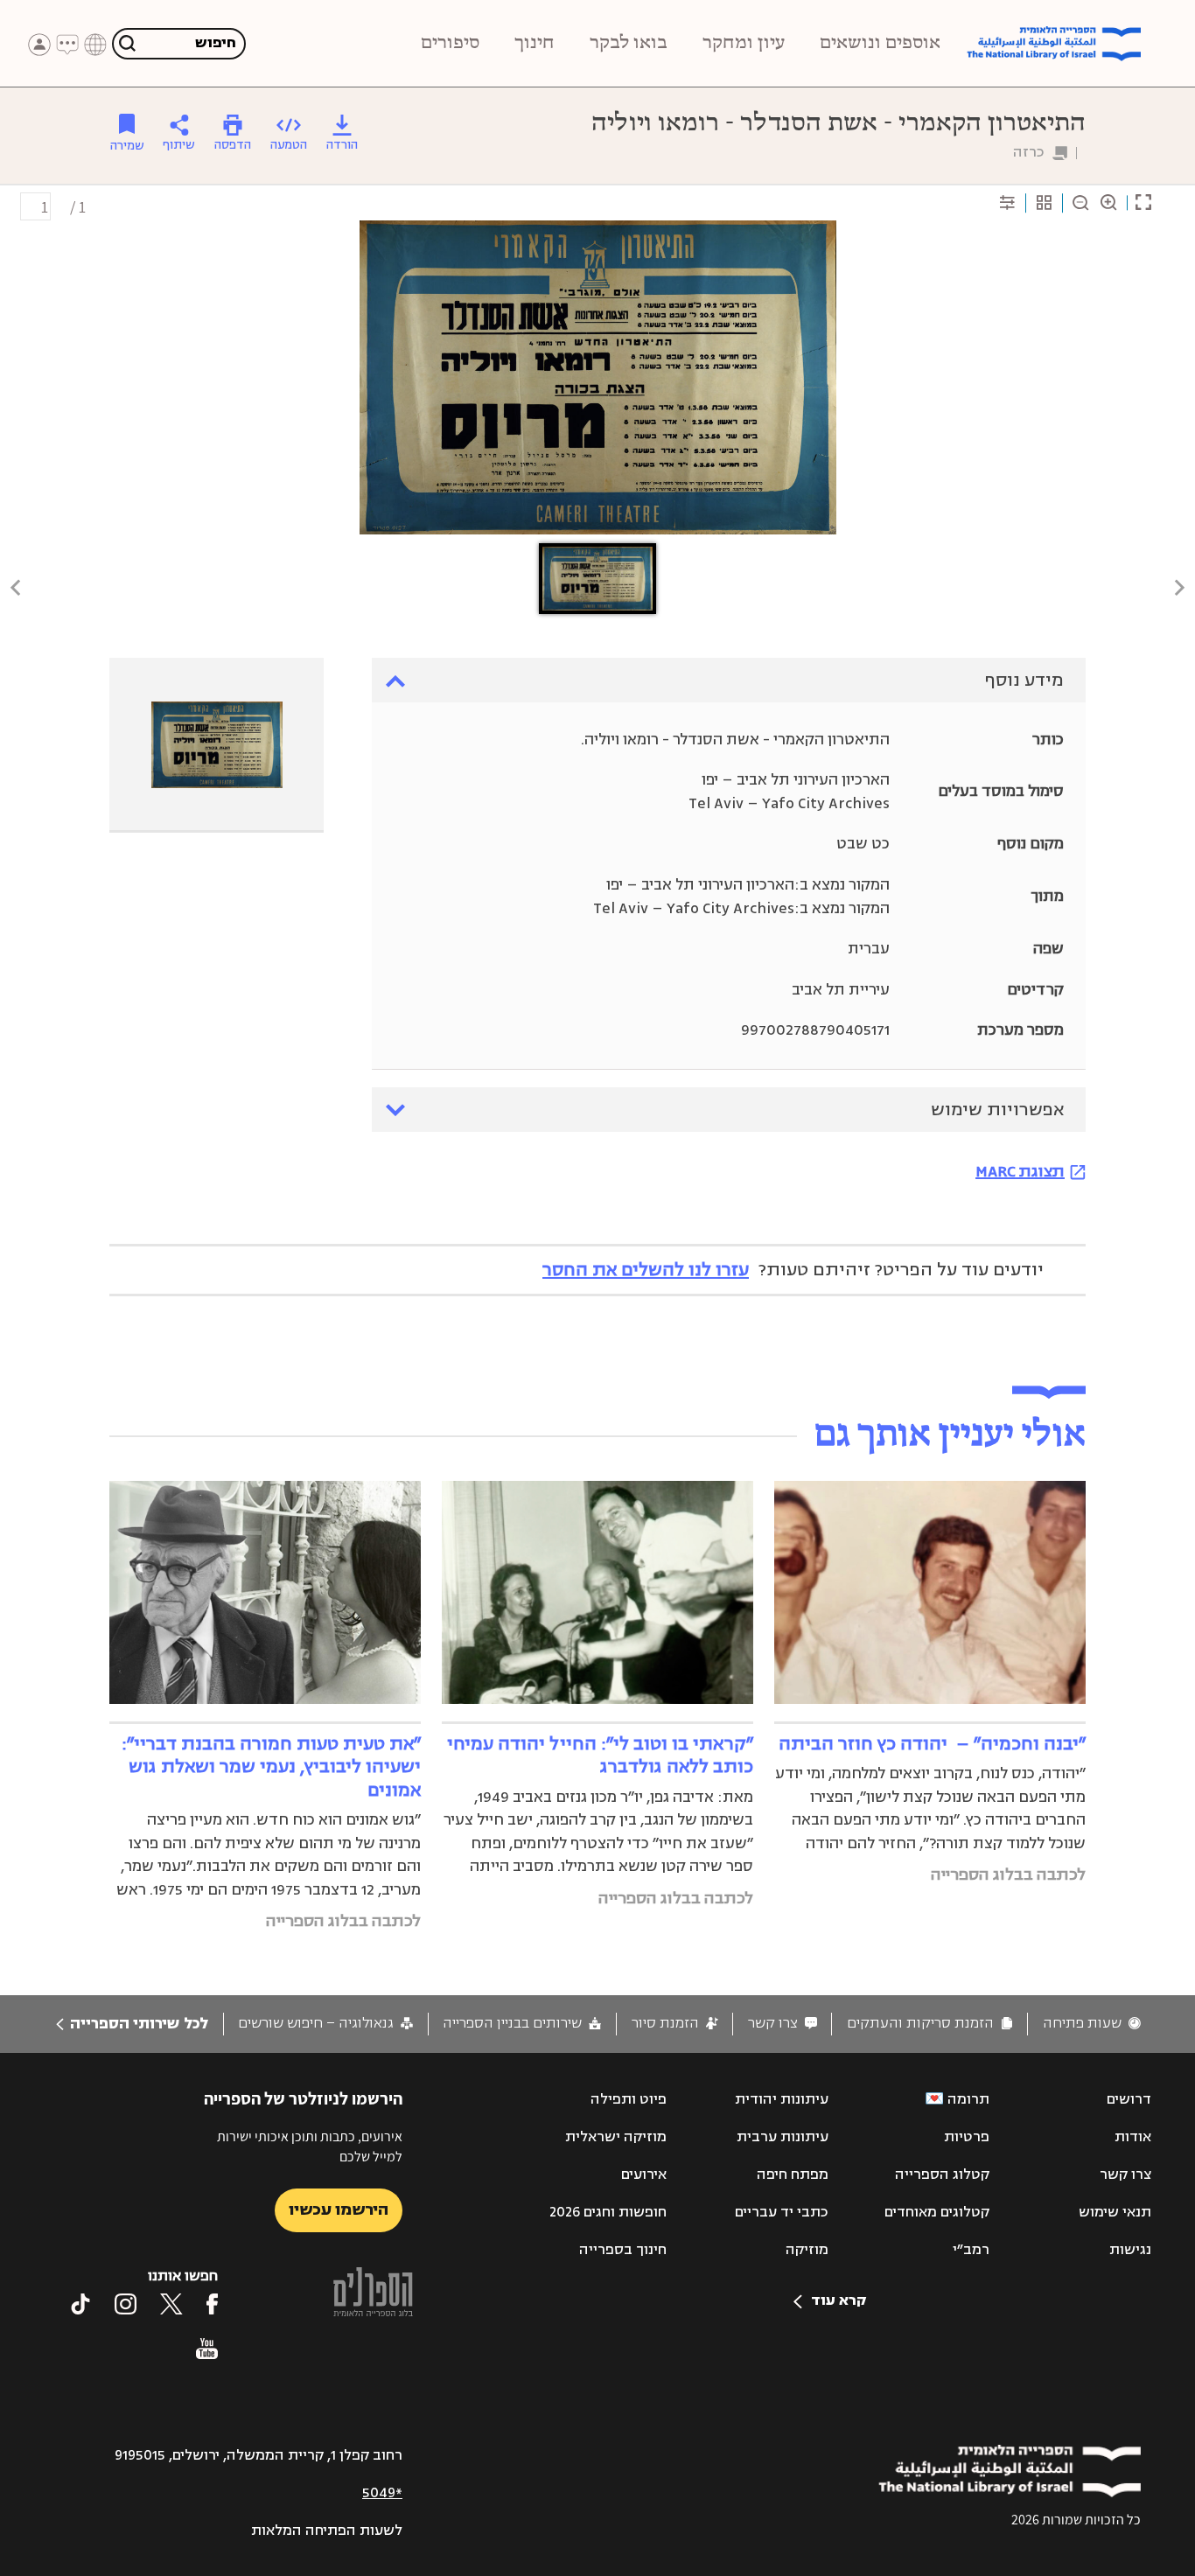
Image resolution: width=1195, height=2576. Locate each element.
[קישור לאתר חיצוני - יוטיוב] (207, 2349)
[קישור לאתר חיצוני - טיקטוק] (80, 2304)
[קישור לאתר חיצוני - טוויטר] (171, 2304)
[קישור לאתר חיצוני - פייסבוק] (212, 2304)
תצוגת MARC (1020, 1171)
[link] (1092, 2024)
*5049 (382, 2493)
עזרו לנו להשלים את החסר (646, 1270)
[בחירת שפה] (95, 45)
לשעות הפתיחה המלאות (327, 2531)
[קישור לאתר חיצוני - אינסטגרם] (126, 2304)
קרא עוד (839, 2300)
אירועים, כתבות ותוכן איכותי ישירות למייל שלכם (310, 2146)
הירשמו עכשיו (339, 2209)
